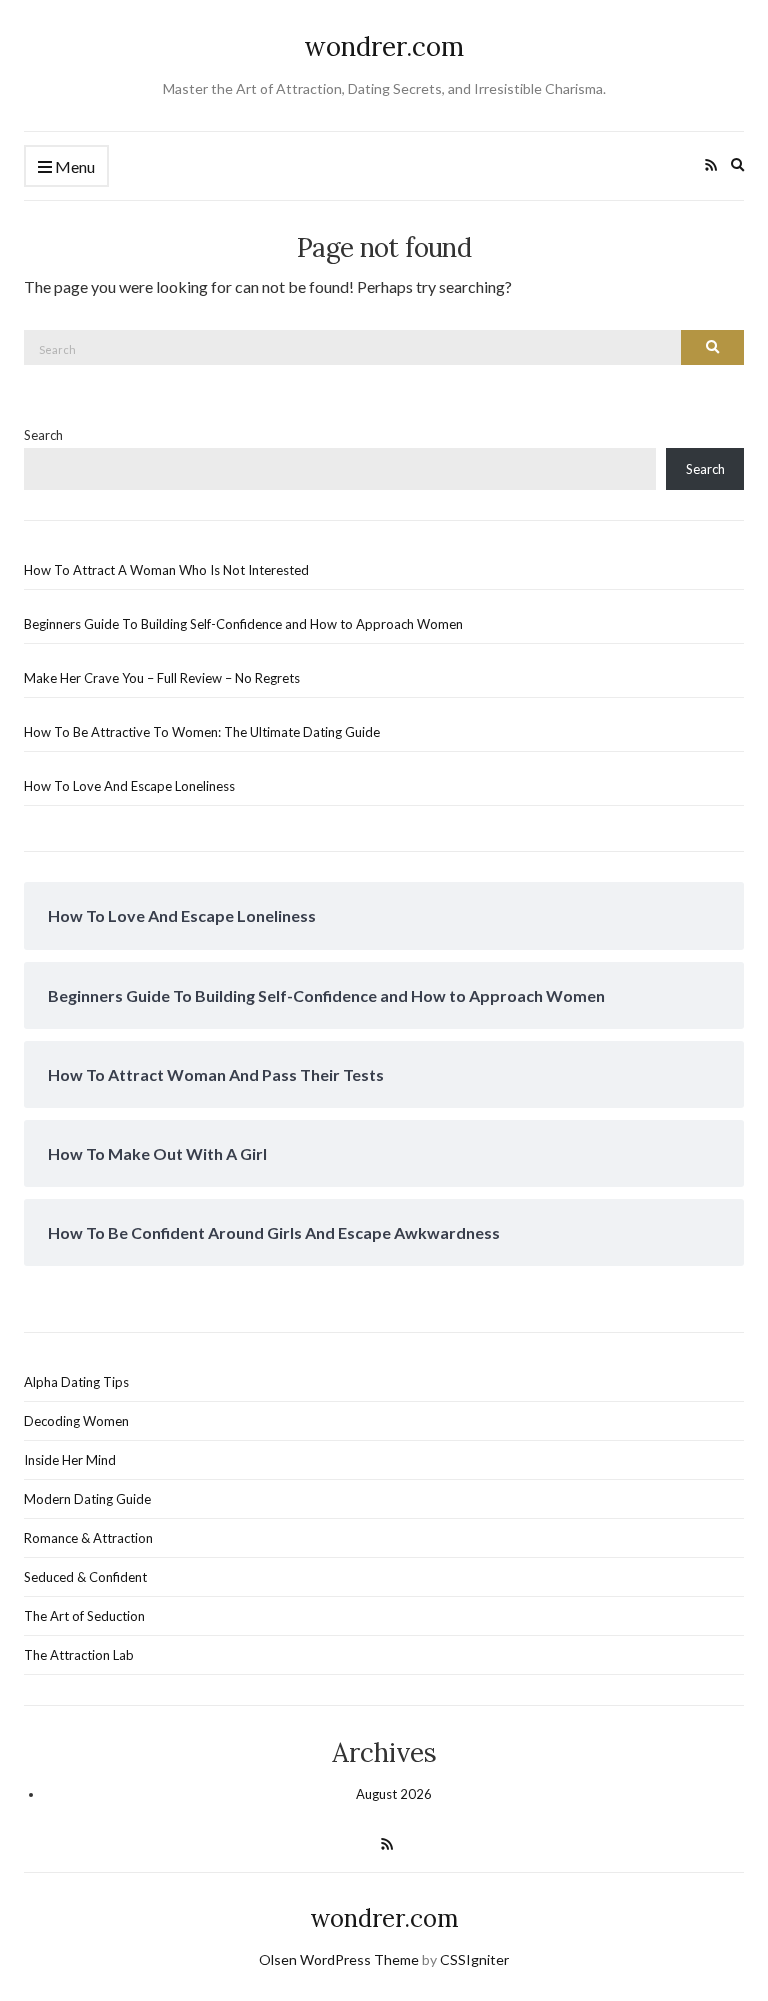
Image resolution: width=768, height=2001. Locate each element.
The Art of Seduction (84, 1616)
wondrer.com (384, 46)
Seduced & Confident (85, 1577)
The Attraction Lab (79, 1655)
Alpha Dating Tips (76, 1382)
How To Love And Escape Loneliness (129, 786)
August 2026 (394, 1794)
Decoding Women (76, 1421)
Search (43, 435)
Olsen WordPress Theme (339, 1959)
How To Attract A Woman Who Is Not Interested (166, 570)
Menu (73, 166)
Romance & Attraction (88, 1538)
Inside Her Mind (70, 1460)
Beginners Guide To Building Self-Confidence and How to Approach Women (243, 624)
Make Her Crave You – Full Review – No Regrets (162, 678)
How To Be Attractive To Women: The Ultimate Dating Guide (202, 732)
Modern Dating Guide (87, 1499)
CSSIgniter (474, 1959)
